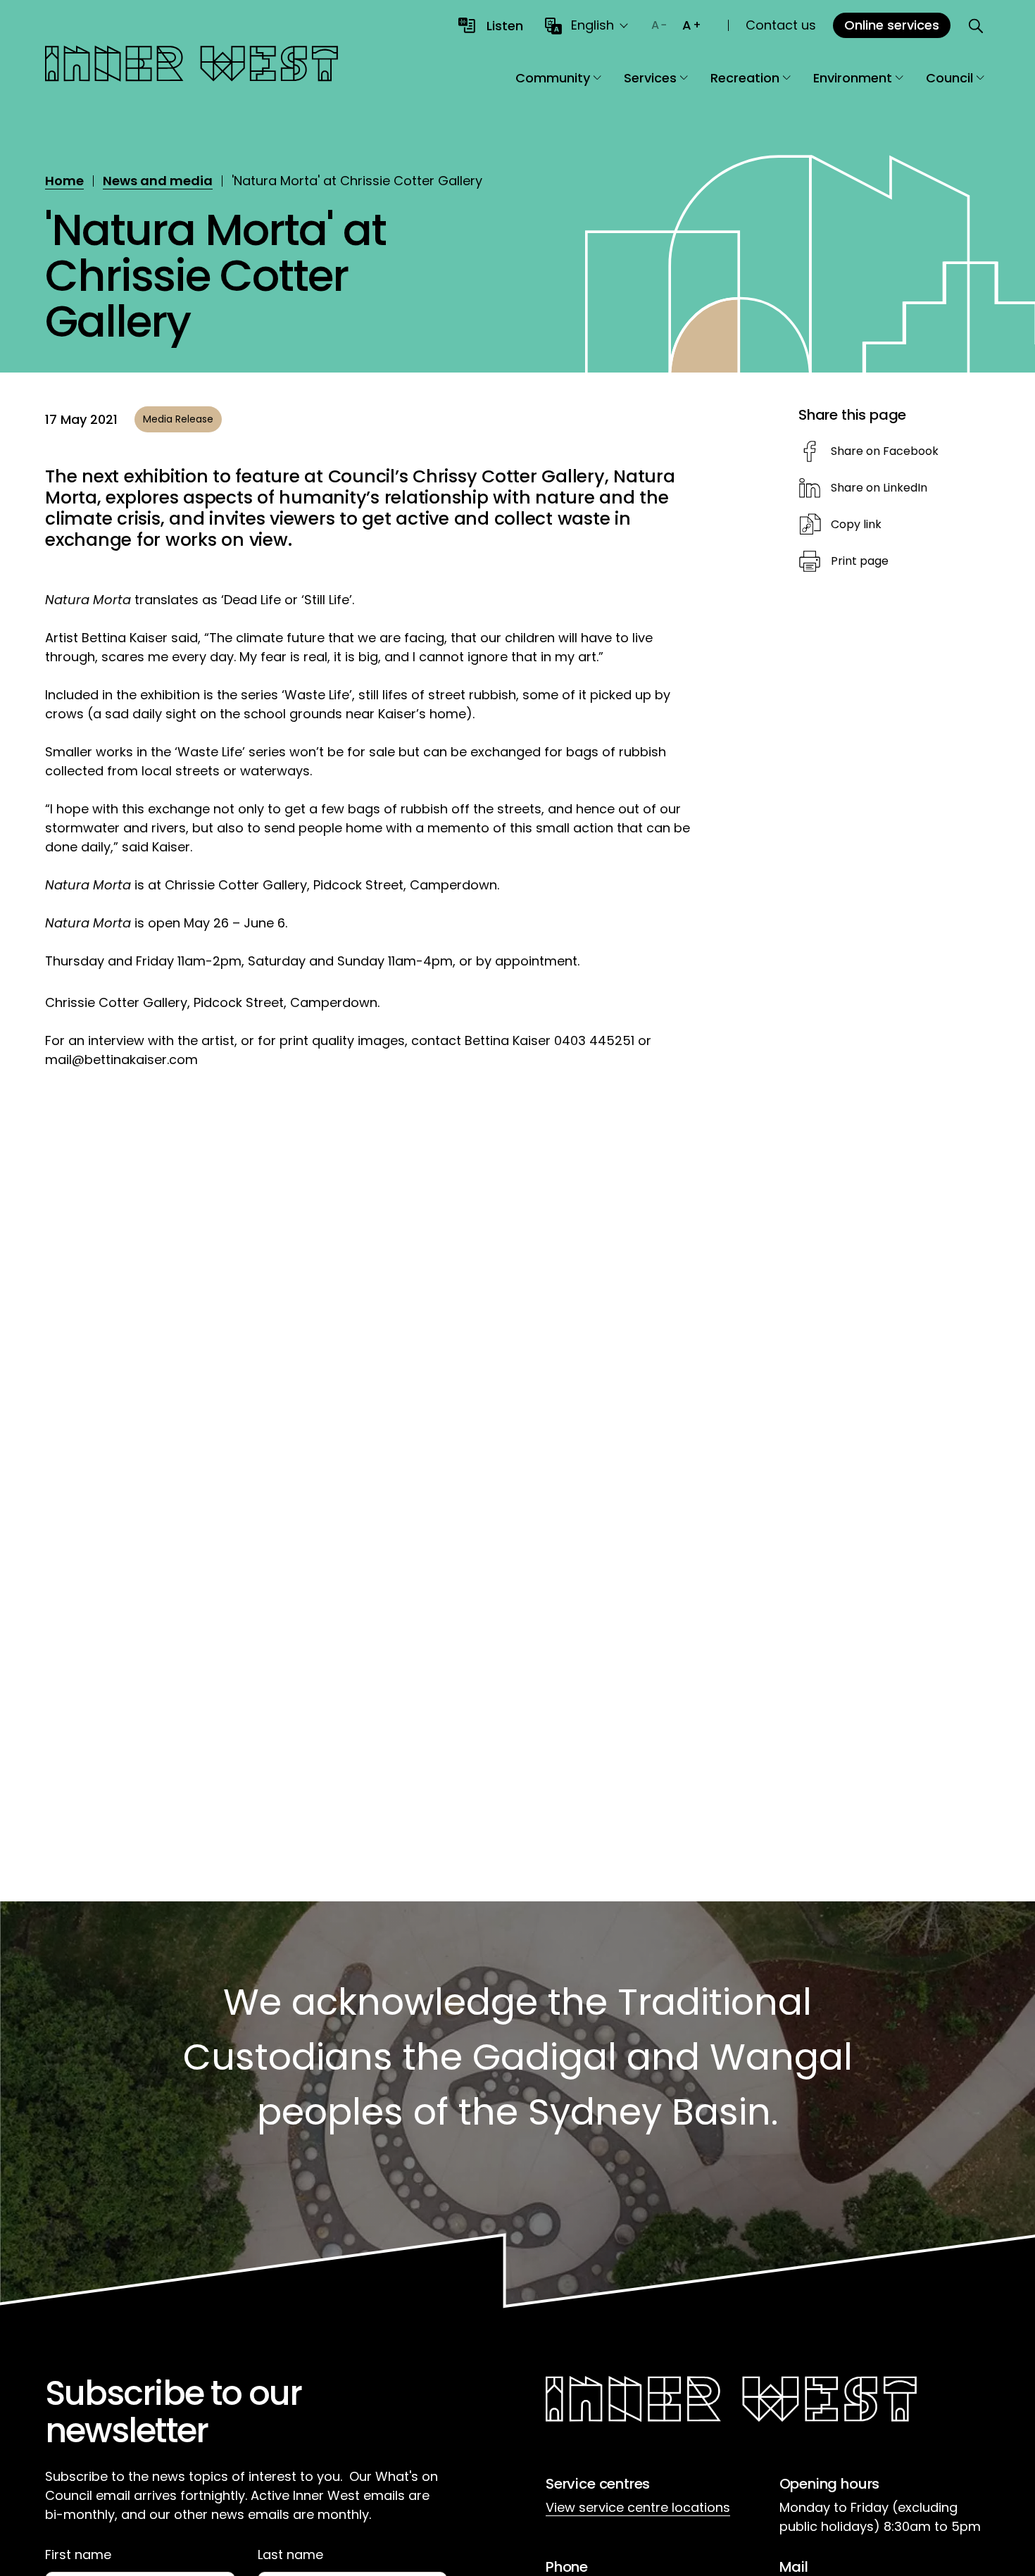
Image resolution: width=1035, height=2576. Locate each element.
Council (949, 78)
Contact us (781, 25)
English (592, 25)
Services (650, 78)
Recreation (745, 78)
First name (78, 2555)
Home (64, 181)
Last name (290, 2555)
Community (553, 78)
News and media (158, 181)
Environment (853, 78)
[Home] (192, 66)
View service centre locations (638, 2507)
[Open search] (976, 25)
